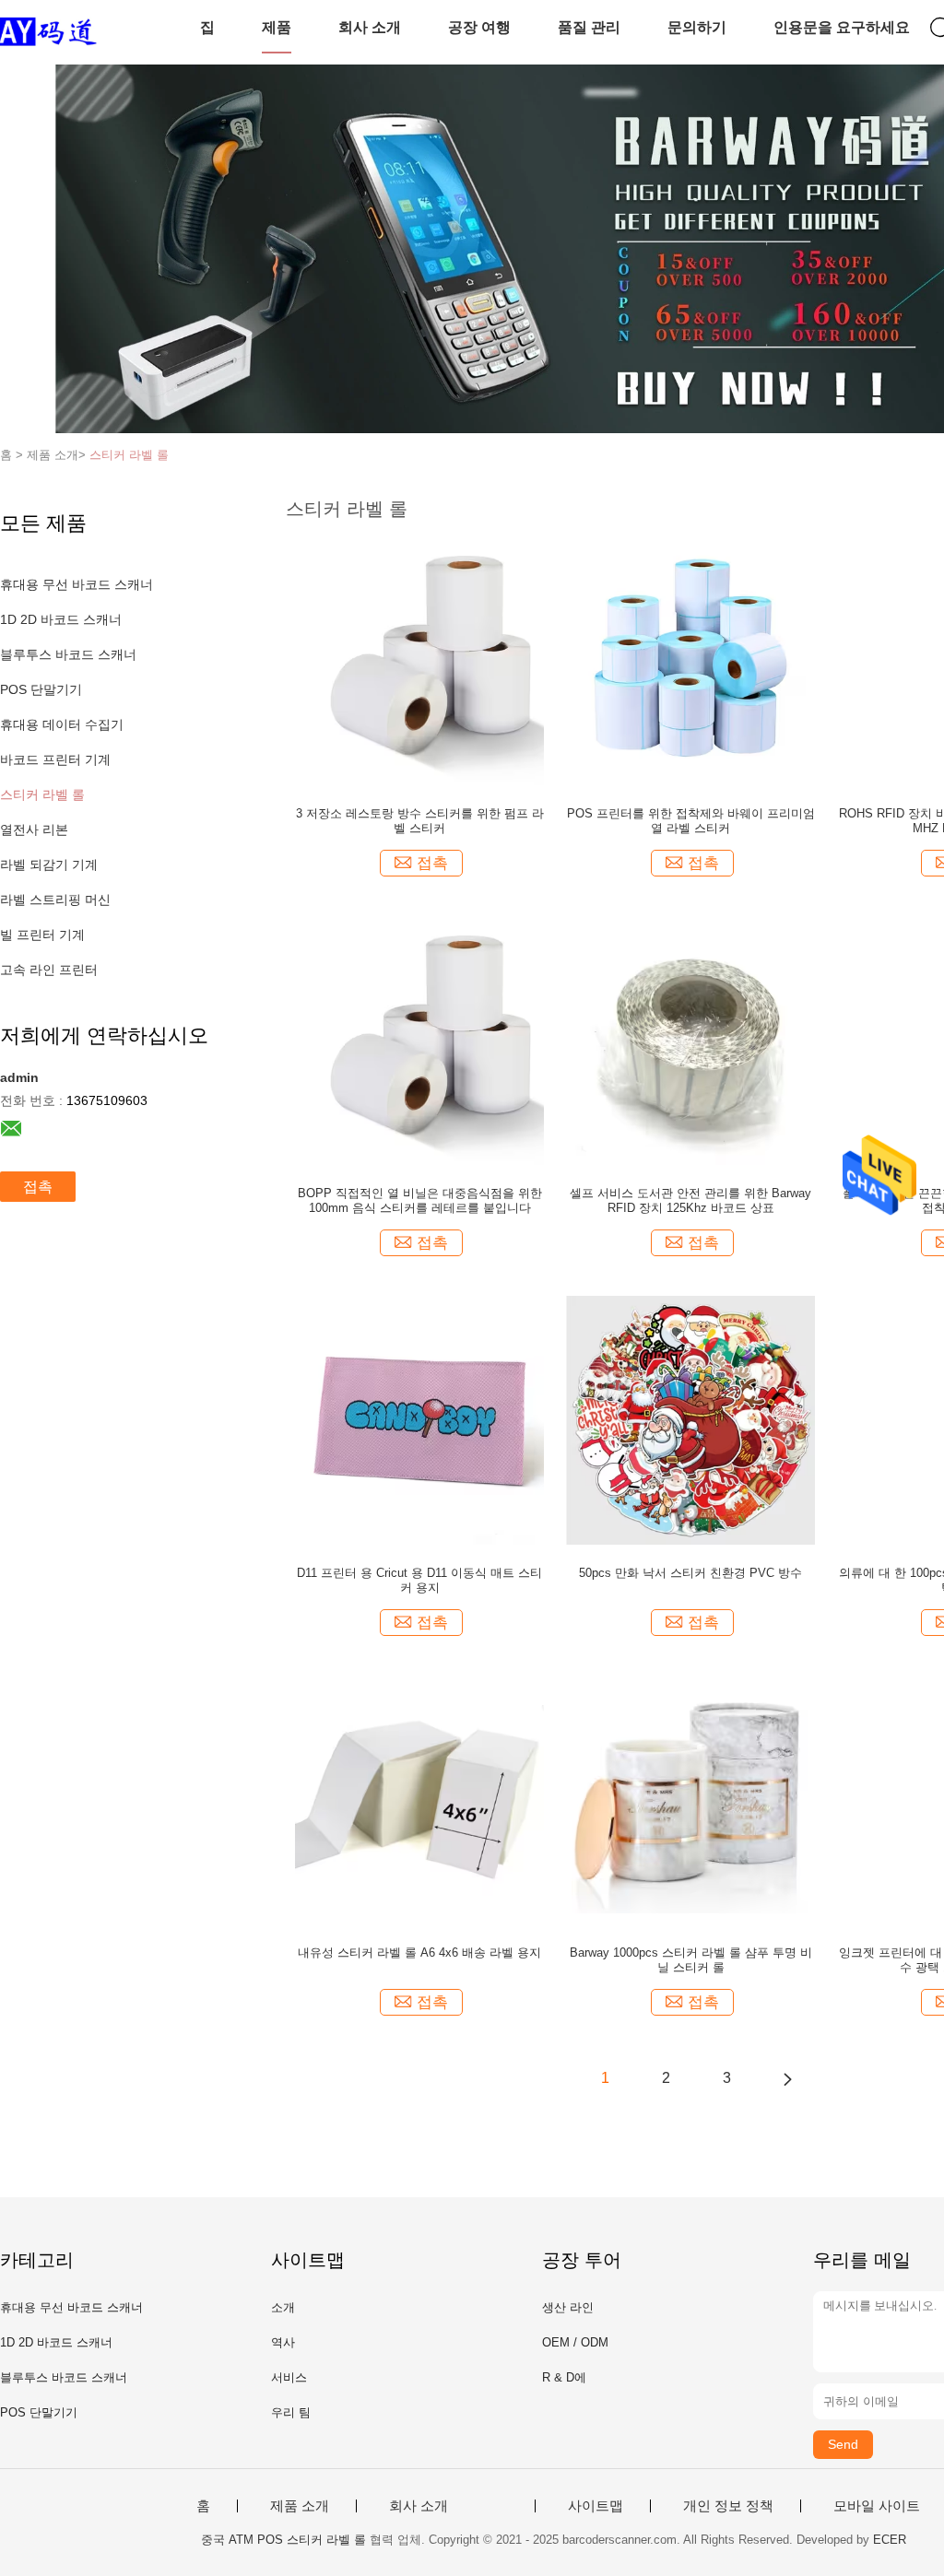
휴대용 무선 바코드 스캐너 (77, 584)
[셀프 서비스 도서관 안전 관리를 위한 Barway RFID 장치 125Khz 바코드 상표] (690, 1040)
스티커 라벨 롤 (129, 455)
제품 (277, 27)
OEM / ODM (575, 2342)
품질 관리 (589, 27)
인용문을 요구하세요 (842, 27)
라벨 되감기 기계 (49, 865)
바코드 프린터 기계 (55, 759)
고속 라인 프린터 (49, 970)
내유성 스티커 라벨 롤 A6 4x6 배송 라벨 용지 (419, 1953)
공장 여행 (479, 27)
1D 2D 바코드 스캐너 (61, 619)
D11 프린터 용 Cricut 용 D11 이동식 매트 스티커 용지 (419, 1580)
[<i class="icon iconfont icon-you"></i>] (787, 2078)
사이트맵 (596, 2506)
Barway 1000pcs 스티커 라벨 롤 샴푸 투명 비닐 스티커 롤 (691, 1960)
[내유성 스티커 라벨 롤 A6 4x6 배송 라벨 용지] (419, 1799)
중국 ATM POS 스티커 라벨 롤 (283, 2540)
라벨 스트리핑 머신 (55, 900)
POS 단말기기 (41, 689)
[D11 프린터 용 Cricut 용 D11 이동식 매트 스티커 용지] (419, 1419)
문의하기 (697, 27)
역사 (283, 2342)
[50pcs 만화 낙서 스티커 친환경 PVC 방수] (690, 1419)
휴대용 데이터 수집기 (62, 724)
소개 (283, 2307)
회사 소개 (370, 27)
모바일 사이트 (877, 2506)
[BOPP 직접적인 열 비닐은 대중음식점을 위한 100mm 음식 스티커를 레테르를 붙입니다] (419, 1040)
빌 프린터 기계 (42, 935)
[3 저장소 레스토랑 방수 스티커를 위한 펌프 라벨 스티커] (419, 660)
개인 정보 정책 (728, 2506)
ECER (890, 2540)
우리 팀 (291, 2412)
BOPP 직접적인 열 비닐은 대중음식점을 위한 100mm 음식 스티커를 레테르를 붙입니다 (420, 1200)
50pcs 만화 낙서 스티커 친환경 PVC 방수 (690, 1573)
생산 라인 (568, 2307)
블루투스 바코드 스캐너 (68, 654)
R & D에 (564, 2377)
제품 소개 (300, 2506)
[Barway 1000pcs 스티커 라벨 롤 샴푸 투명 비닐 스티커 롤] (691, 1799)
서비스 (289, 2377)
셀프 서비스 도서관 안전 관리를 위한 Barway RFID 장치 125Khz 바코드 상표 (690, 1200)
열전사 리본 (34, 829)
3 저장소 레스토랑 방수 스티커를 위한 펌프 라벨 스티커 (420, 821)
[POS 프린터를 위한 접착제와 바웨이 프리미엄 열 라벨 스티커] (690, 660)
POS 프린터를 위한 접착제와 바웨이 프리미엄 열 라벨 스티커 (691, 821)
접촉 (38, 1187)
